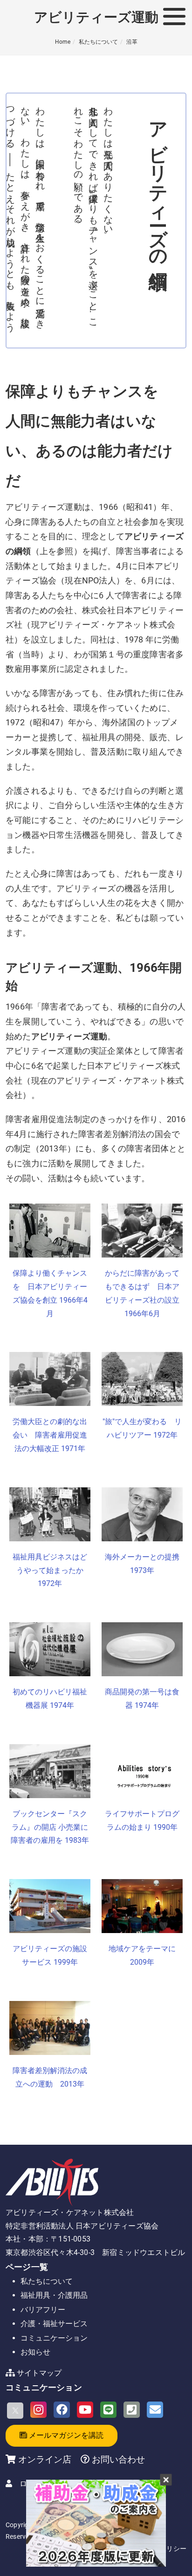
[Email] (155, 2410)
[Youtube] (85, 2410)
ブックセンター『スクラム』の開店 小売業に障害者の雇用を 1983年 (50, 1827)
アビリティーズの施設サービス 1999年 (50, 1955)
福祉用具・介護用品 (54, 2295)
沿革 (132, 42)
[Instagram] (38, 2410)
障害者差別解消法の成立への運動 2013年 (50, 2077)
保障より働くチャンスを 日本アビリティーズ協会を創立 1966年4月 (50, 1293)
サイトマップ (39, 2373)
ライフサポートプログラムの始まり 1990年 (142, 1820)
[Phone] (132, 2410)
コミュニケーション (54, 2338)
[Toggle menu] (174, 16)
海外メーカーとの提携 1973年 (142, 1564)
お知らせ (35, 2352)
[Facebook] (62, 2410)
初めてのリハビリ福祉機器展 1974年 (50, 1699)
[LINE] (108, 2410)
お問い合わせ (117, 2459)
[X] (15, 2411)
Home (63, 42)
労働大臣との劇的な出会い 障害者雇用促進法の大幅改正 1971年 (50, 1435)
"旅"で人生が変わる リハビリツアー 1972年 (142, 1428)
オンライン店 (45, 2459)
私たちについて (98, 42)
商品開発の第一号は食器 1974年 (142, 1699)
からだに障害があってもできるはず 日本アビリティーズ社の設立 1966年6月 (142, 1293)
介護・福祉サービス (54, 2324)
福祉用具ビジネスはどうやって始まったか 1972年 (50, 1570)
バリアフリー (43, 2310)
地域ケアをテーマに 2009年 (142, 1955)
